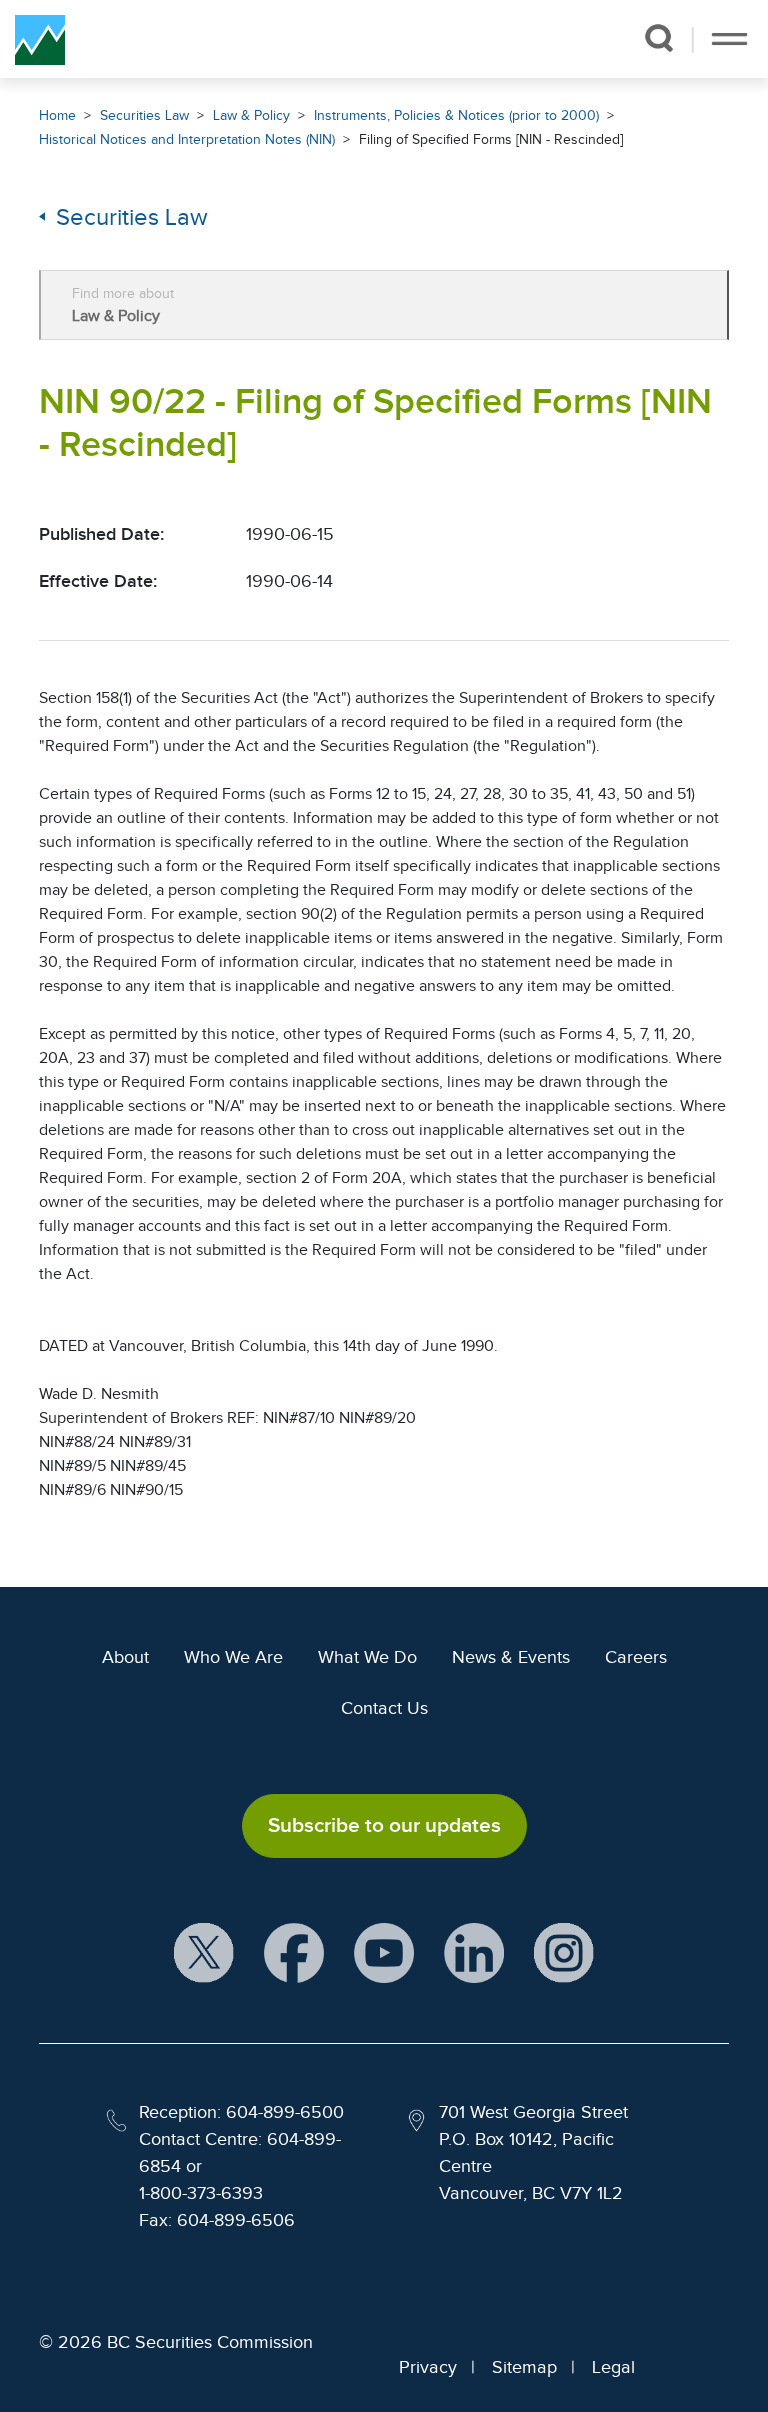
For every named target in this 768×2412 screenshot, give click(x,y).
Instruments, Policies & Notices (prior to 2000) (456, 115)
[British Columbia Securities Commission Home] (40, 39)
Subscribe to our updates (384, 1825)
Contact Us (384, 1708)
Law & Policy (251, 115)
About (125, 1657)
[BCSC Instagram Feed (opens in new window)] (564, 1953)
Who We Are (233, 1657)
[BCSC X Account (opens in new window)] (204, 1953)
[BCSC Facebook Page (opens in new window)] (294, 1953)
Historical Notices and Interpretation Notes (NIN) (187, 139)
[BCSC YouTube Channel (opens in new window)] (384, 1953)
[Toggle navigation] (729, 39)
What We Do (367, 1657)
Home (57, 115)
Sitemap (524, 2367)
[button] (658, 38)
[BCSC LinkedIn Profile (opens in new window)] (474, 1953)
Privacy (428, 2367)
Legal (613, 2367)
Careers (636, 1657)
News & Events (511, 1657)
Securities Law (144, 115)
